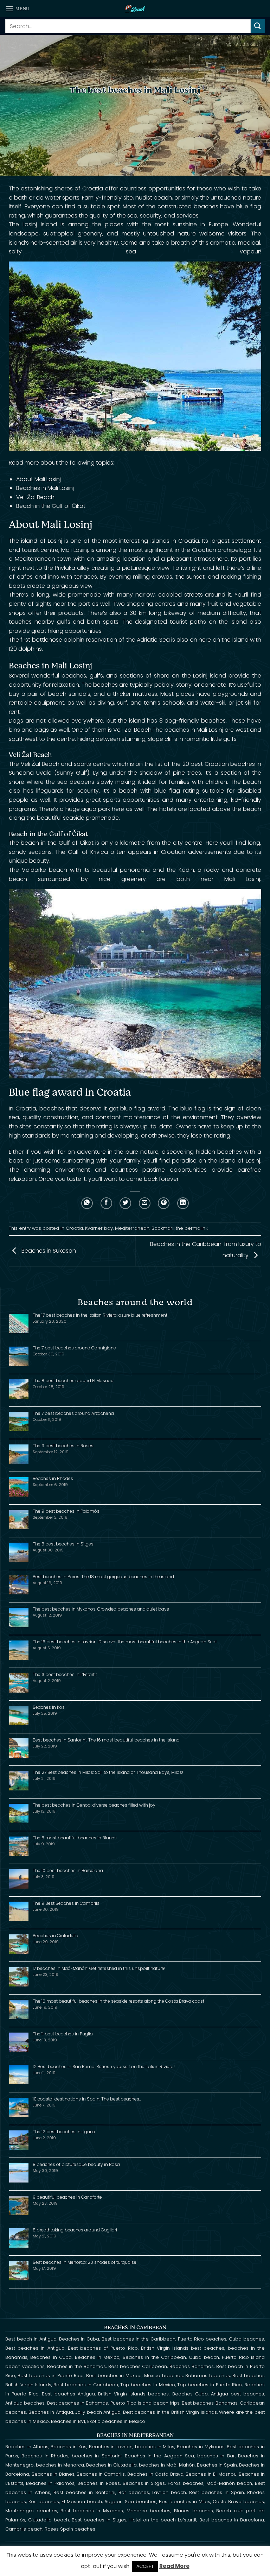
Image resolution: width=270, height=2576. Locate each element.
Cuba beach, (204, 2357)
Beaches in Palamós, (51, 2483)
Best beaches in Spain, (217, 2492)
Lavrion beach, (169, 2492)
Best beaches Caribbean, (138, 2366)
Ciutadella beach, (49, 2520)
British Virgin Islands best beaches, (183, 2348)
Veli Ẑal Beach (35, 497)
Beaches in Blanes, (53, 2474)
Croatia (189, 541)
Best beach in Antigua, (31, 2339)
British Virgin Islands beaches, (134, 2394)
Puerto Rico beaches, (203, 2339)
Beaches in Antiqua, (51, 2412)
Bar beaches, (134, 2492)
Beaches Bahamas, (192, 2366)
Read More (174, 2566)
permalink (196, 1228)
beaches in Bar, (216, 2456)
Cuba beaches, (247, 2339)
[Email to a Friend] (145, 1203)
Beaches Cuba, (190, 2394)
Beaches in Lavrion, (111, 2447)
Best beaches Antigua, (69, 2394)
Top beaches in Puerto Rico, (210, 2385)
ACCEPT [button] (145, 2566)
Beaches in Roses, (99, 2483)
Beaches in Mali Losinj (45, 488)
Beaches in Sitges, (144, 2483)
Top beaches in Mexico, (148, 2385)
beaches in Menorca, (60, 2465)
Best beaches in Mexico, (114, 2376)
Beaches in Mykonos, (201, 2447)
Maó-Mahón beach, (230, 2483)
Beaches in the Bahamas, (77, 2366)
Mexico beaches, (164, 2376)
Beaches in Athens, (27, 2447)
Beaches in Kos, (69, 2447)
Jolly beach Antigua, (98, 2412)
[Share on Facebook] (106, 1203)
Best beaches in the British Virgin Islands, (170, 2412)
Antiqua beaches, (25, 2403)
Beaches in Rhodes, (45, 2456)
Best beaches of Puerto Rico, (103, 2348)
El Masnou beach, (82, 2502)
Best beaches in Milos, (185, 2502)
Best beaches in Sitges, (99, 2520)
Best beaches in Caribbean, (86, 2385)
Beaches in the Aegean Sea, (160, 2456)
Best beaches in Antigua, (35, 2348)
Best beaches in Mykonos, (92, 2511)
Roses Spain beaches (70, 2529)
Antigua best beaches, (238, 2394)
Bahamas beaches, (208, 2376)
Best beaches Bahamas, (210, 2403)
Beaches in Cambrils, (101, 2474)
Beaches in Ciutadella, (112, 2465)
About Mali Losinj (38, 479)
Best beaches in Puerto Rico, (51, 2376)
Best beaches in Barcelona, (232, 2520)
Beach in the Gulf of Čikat (51, 506)
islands (160, 541)
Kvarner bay (99, 1228)
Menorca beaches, (149, 2511)
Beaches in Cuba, (80, 2339)
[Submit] (258, 26)
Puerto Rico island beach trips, (145, 2403)
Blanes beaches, (194, 2511)
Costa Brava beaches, (239, 2502)
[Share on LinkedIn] (183, 1203)
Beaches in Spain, (217, 2465)
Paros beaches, (186, 2483)
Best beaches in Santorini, (85, 2492)
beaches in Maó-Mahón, (167, 2465)
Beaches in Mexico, (98, 2357)
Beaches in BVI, (68, 2421)
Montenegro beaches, (32, 2511)
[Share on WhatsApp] (87, 1203)
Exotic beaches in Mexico (116, 2421)
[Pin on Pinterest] (164, 1203)
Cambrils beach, (24, 2529)
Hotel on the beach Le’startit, (163, 2520)
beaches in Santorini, (97, 2456)
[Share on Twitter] (125, 1203)
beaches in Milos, (155, 2447)
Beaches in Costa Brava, (156, 2474)
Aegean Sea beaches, (131, 2502)
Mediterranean (132, 1228)
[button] (17, 9)
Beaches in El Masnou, (211, 2474)
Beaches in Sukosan (48, 1250)
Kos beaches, (44, 2502)
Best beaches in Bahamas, (78, 2403)
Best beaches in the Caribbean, (139, 2339)
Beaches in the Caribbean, (155, 2357)
